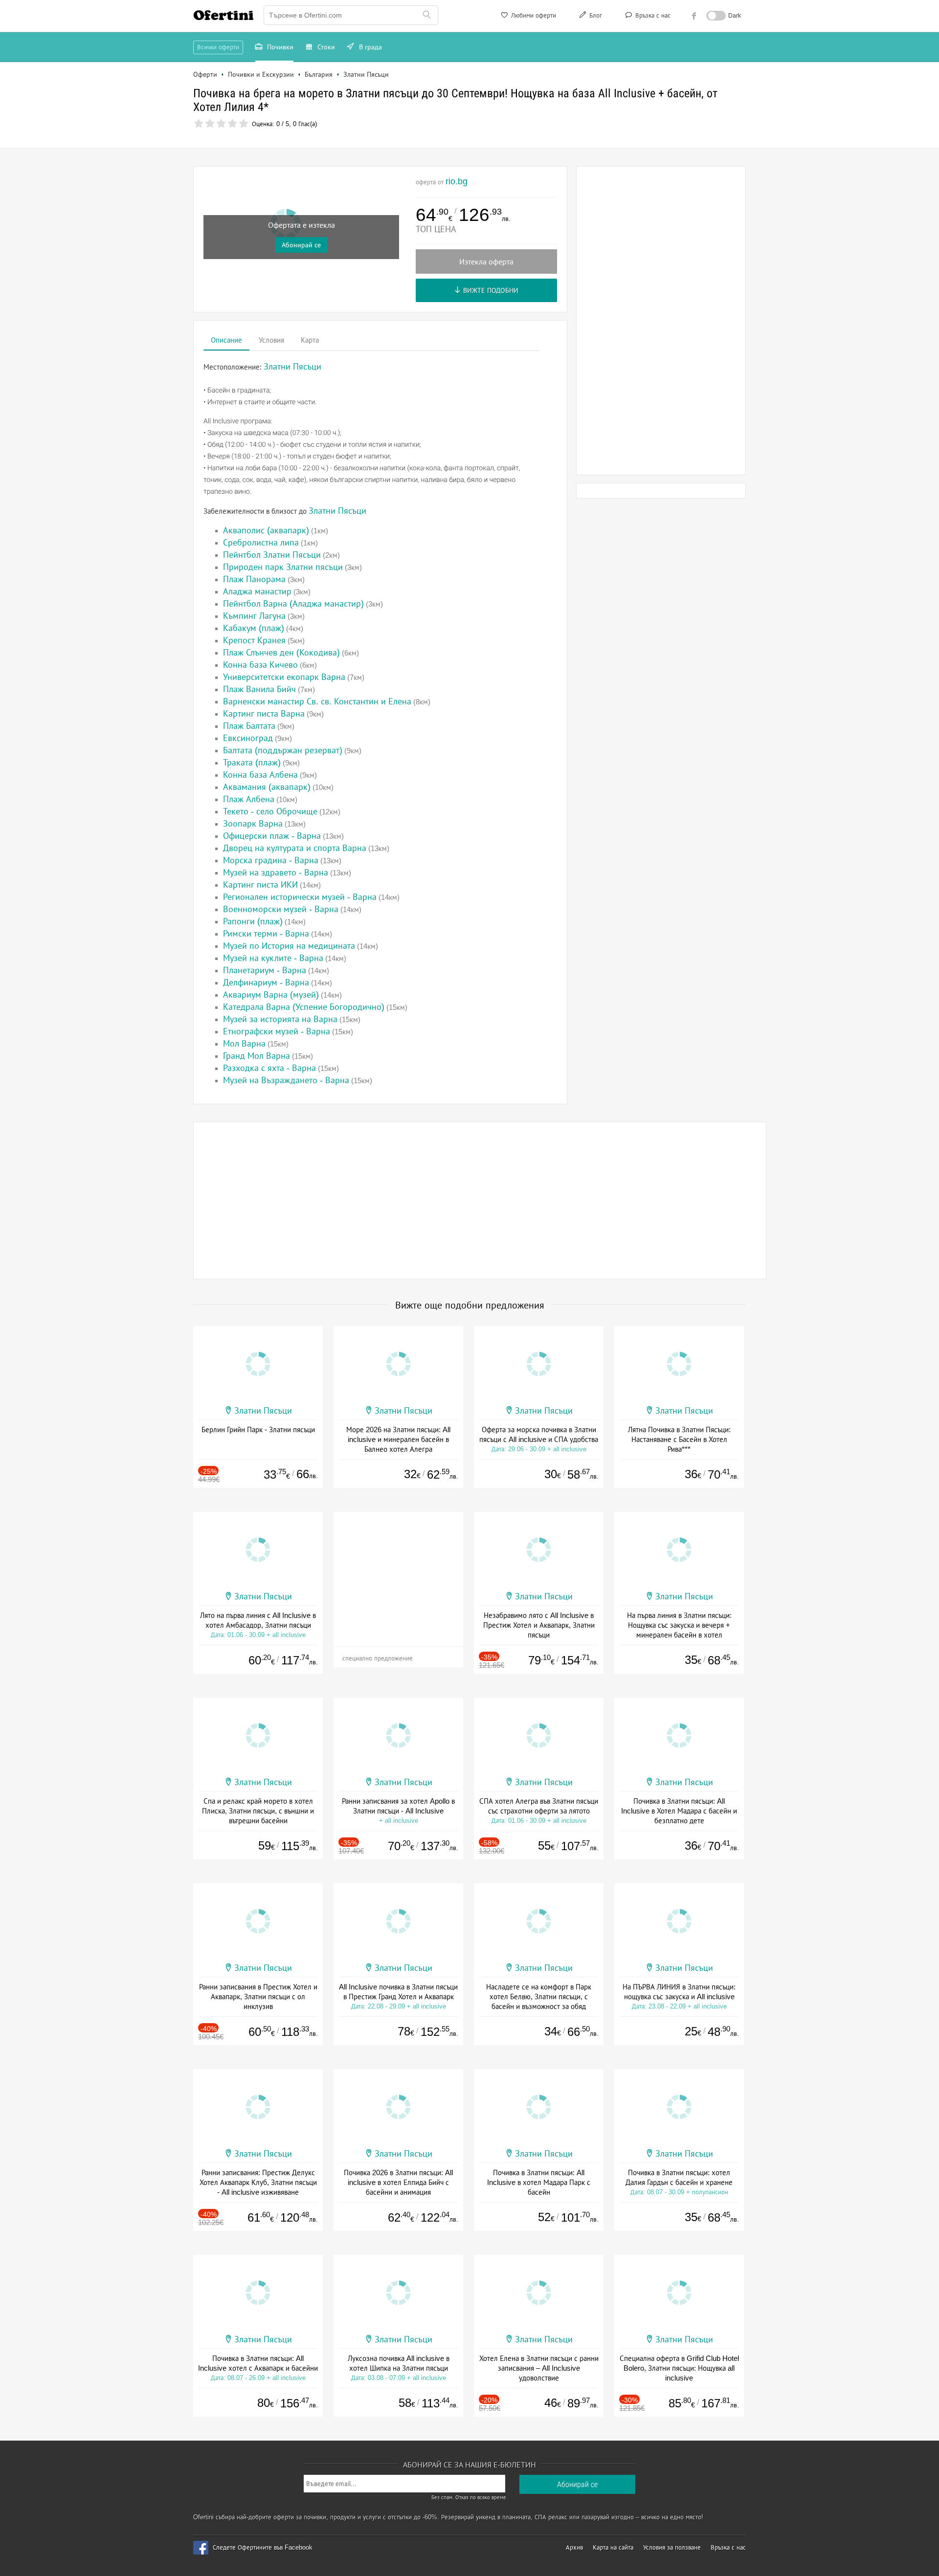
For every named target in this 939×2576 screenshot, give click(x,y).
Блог (595, 15)
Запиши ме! (541, 134)
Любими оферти (533, 15)
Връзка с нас (652, 15)
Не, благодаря (554, 154)
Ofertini (224, 15)
